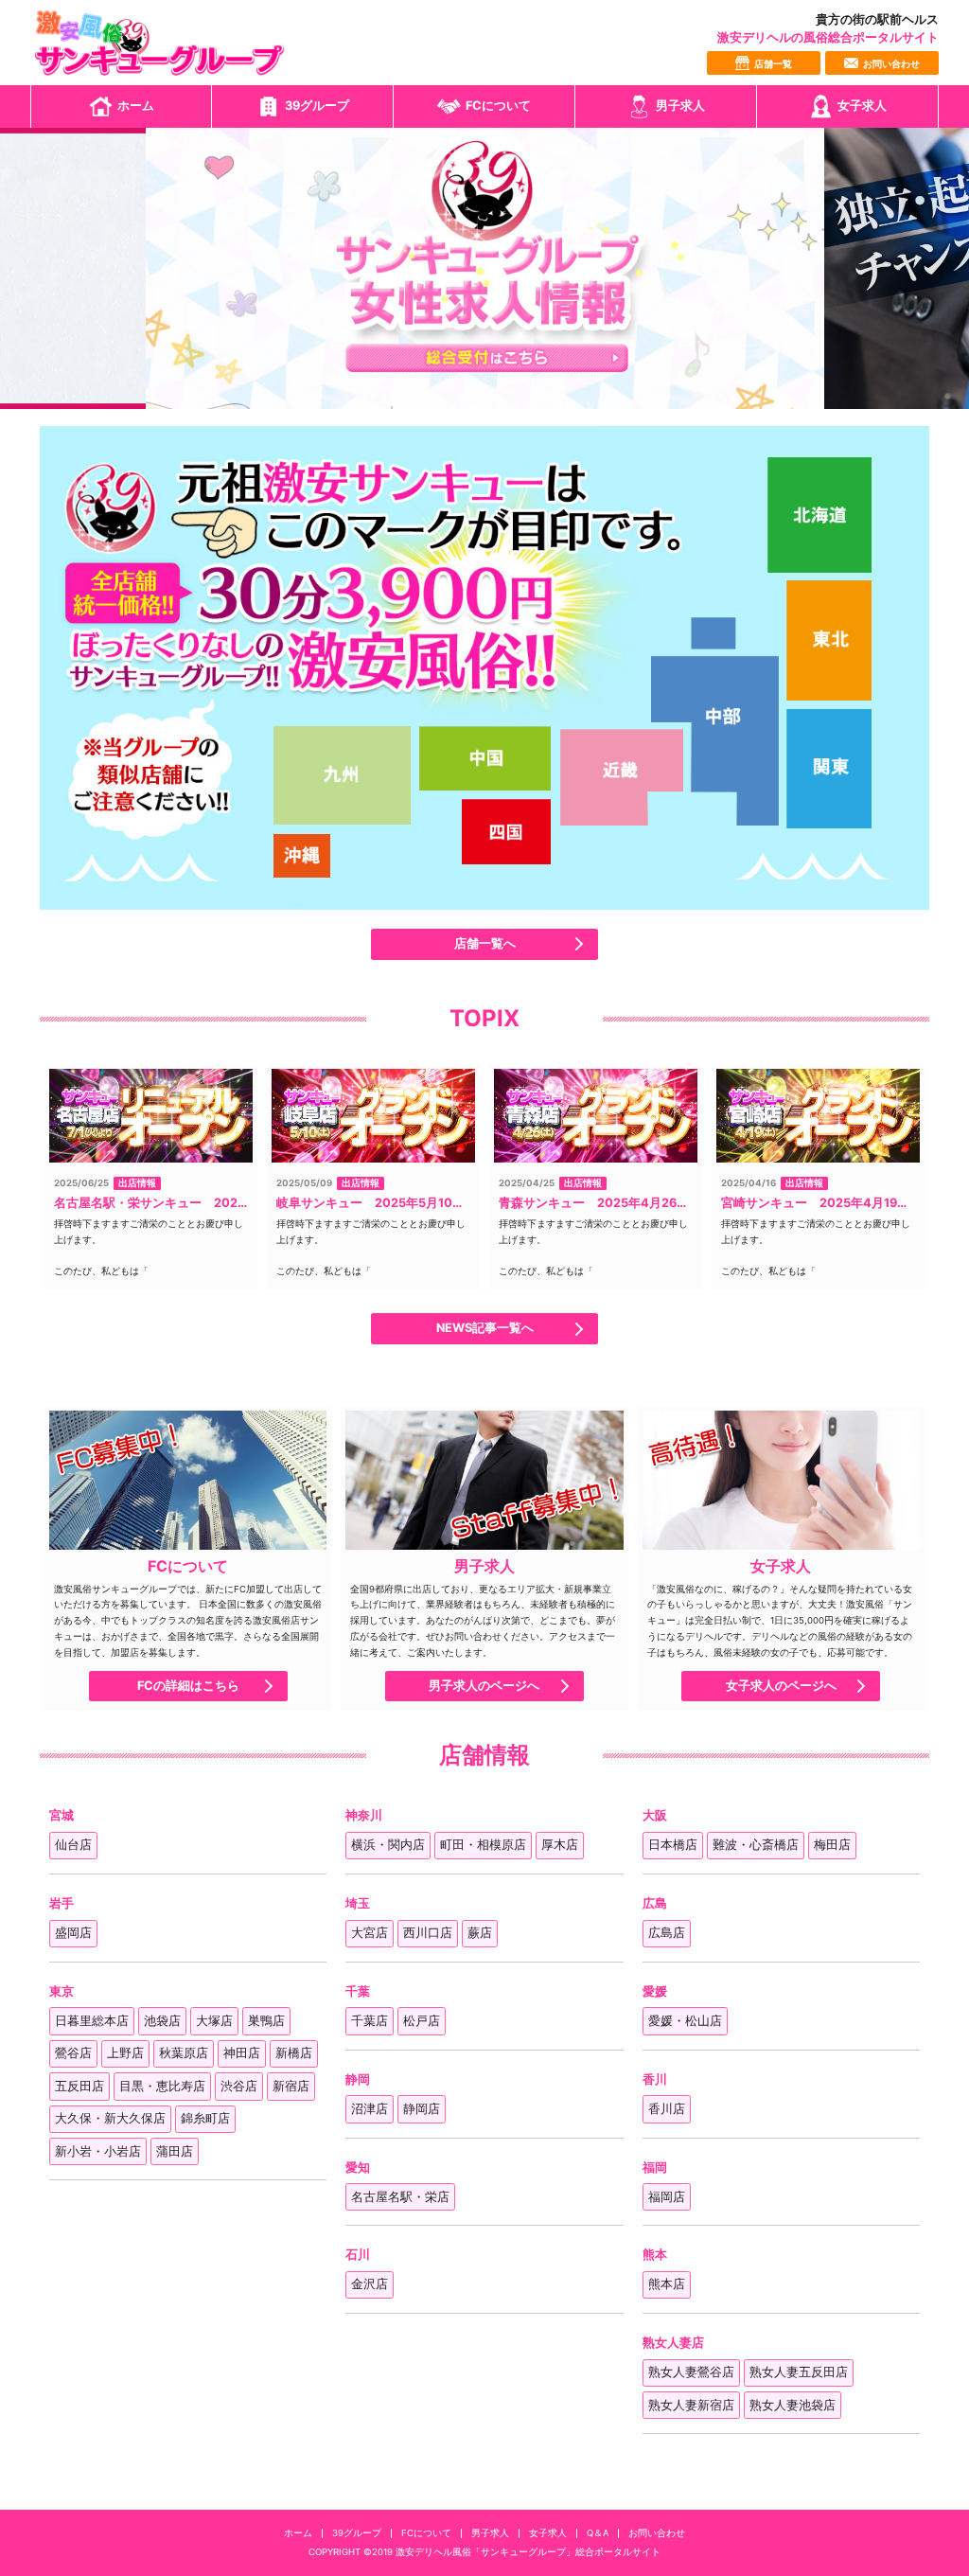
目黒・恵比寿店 (162, 2086)
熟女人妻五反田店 (799, 2372)
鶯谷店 (73, 2053)
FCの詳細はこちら (188, 1687)
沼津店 (370, 2109)
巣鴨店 (266, 2021)
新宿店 (291, 2086)
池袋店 (162, 2021)
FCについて (498, 106)
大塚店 (214, 2021)
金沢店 (370, 2284)
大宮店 (370, 1933)
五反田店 (79, 2086)
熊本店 (667, 2284)
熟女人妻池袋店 (793, 2405)
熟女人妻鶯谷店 (691, 2372)
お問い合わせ (891, 64)
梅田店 (832, 1845)
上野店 (125, 2053)
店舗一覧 (773, 64)
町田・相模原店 (483, 1845)
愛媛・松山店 (685, 2021)
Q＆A (598, 2533)
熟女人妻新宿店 (691, 2405)
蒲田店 (175, 2151)
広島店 (667, 1933)
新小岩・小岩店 (98, 2151)
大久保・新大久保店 (110, 2118)
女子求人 (862, 106)
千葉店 (370, 2021)
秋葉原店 (184, 2053)
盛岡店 (73, 1933)
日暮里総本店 (92, 2021)
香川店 (667, 2109)
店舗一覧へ (485, 944)
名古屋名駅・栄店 (400, 2197)
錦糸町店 (205, 2118)
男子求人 (680, 106)
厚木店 (560, 1845)
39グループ (317, 106)
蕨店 (480, 1933)
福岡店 (667, 2197)
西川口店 (428, 1933)
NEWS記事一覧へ (485, 1329)
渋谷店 (239, 2086)
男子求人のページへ (484, 1687)
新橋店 (294, 2053)
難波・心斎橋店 (756, 1845)
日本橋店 (673, 1845)
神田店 (242, 2053)
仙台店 (73, 1845)
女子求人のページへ (781, 1687)
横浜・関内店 (388, 1845)
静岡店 (422, 2109)
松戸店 (422, 2021)
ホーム (136, 106)
